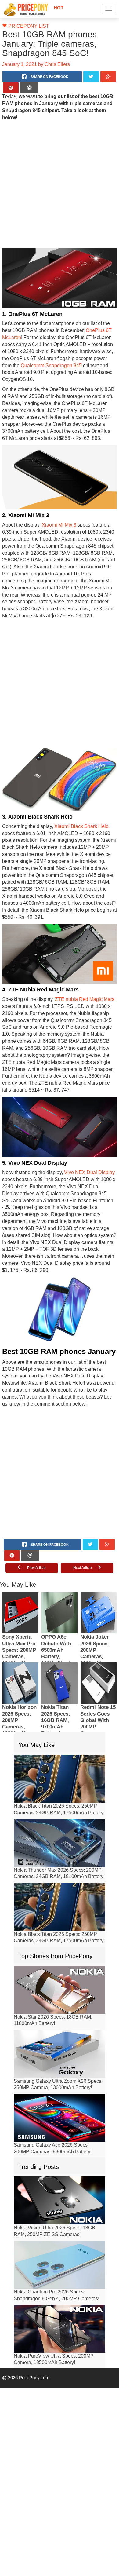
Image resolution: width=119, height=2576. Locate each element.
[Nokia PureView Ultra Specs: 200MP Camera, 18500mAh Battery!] (60, 2279)
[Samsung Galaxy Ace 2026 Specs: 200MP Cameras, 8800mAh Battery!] (60, 2068)
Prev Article (36, 1518)
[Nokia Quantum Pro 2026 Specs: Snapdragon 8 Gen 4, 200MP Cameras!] (60, 2215)
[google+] (108, 77)
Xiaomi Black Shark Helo (76, 805)
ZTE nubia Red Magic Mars (78, 971)
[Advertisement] (57, 177)
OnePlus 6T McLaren (89, 323)
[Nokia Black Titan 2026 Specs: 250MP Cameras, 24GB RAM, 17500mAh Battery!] (60, 1729)
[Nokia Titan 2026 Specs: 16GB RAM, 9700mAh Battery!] (60, 1633)
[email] (29, 88)
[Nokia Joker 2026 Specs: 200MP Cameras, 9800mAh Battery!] (99, 1563)
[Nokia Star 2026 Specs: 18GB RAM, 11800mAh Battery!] (60, 1940)
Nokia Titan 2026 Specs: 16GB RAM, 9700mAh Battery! (56, 1671)
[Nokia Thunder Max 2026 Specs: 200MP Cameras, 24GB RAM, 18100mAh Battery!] (60, 1793)
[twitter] (91, 77)
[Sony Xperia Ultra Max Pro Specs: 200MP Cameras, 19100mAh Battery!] (20, 1563)
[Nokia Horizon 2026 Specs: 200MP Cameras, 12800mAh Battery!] (20, 1633)
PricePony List (25, 26)
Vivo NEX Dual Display (83, 1137)
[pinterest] (11, 88)
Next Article (83, 1518)
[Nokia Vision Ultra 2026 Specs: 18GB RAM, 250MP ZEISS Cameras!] (60, 2151)
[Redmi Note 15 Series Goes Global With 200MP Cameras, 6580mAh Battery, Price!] (99, 1633)
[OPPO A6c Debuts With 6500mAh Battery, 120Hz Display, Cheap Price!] (60, 1563)
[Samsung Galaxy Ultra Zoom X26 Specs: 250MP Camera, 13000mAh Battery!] (60, 2004)
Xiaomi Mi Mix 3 (55, 511)
